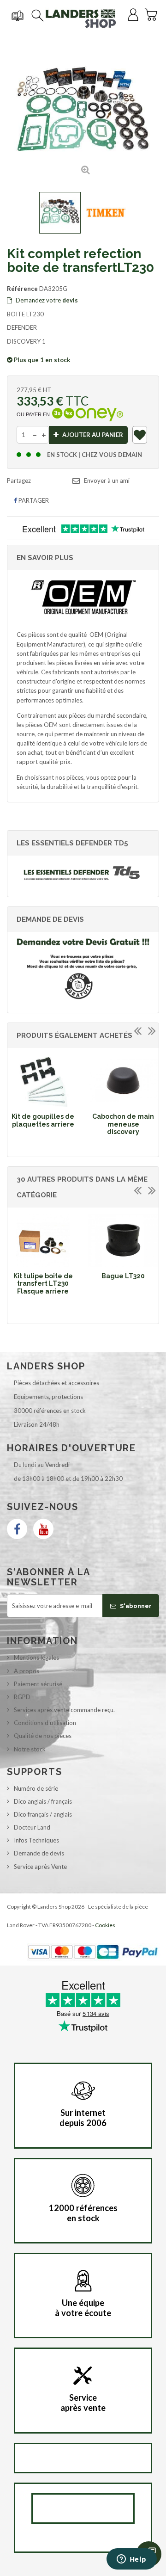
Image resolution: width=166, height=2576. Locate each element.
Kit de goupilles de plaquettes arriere (43, 1120)
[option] (43, 1093)
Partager (33, 500)
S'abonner (135, 1606)
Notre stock (30, 1749)
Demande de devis (39, 1853)
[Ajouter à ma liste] (140, 437)
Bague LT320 (123, 1276)
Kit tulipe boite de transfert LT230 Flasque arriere (43, 1284)
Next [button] (152, 1030)
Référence (22, 289)
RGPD (22, 1697)
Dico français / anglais (43, 1814)
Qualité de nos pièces (43, 1736)
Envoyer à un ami (107, 481)
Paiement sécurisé (38, 1684)
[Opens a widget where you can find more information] (131, 2560)
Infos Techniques (36, 1840)
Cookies (105, 1925)
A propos (27, 1671)
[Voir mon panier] (151, 13)
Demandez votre (46, 300)
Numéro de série (36, 1788)
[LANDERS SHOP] (81, 18)
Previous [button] (137, 1030)
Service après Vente (40, 1867)
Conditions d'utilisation (45, 1723)
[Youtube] (43, 1529)
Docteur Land (32, 1827)
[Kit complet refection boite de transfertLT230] (60, 213)
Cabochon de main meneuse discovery (123, 1124)
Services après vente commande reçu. (64, 1710)
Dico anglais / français (43, 1801)
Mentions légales (36, 1658)
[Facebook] (17, 1529)
